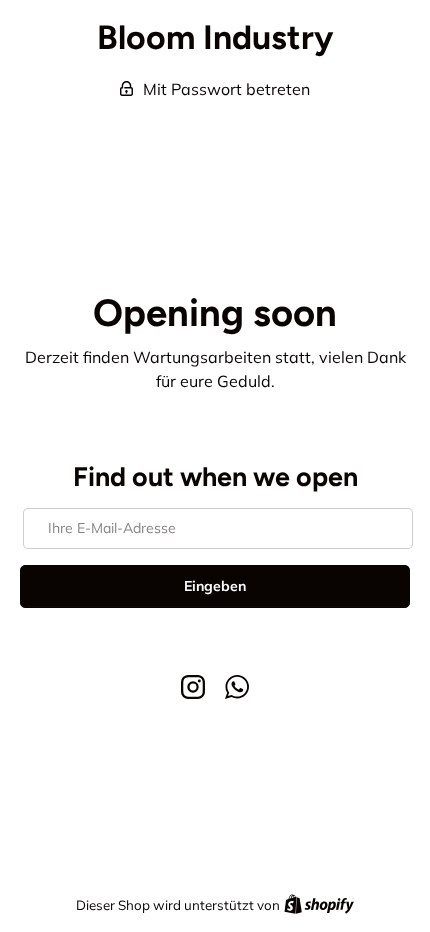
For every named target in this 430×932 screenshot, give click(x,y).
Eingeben (215, 586)
